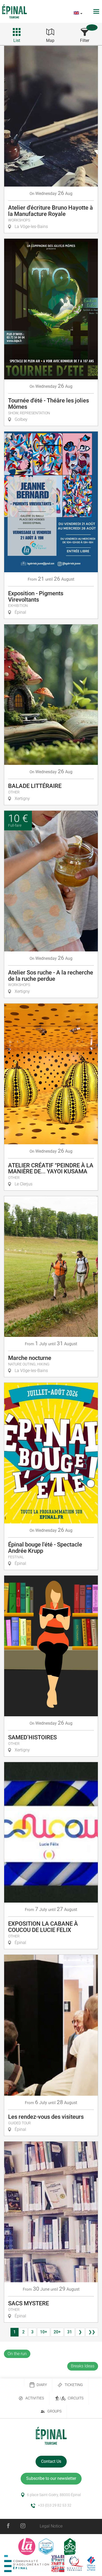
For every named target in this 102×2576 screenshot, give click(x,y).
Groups (54, 2411)
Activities (35, 2398)
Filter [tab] (85, 40)
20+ (57, 2332)
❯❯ (92, 2332)
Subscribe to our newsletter (51, 2478)
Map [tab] (50, 40)
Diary (42, 2385)
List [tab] (17, 40)
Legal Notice (51, 2526)
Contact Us (51, 2461)
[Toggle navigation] (97, 11)
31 (70, 2332)
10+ (44, 2332)
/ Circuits (72, 2398)
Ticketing (74, 2385)
